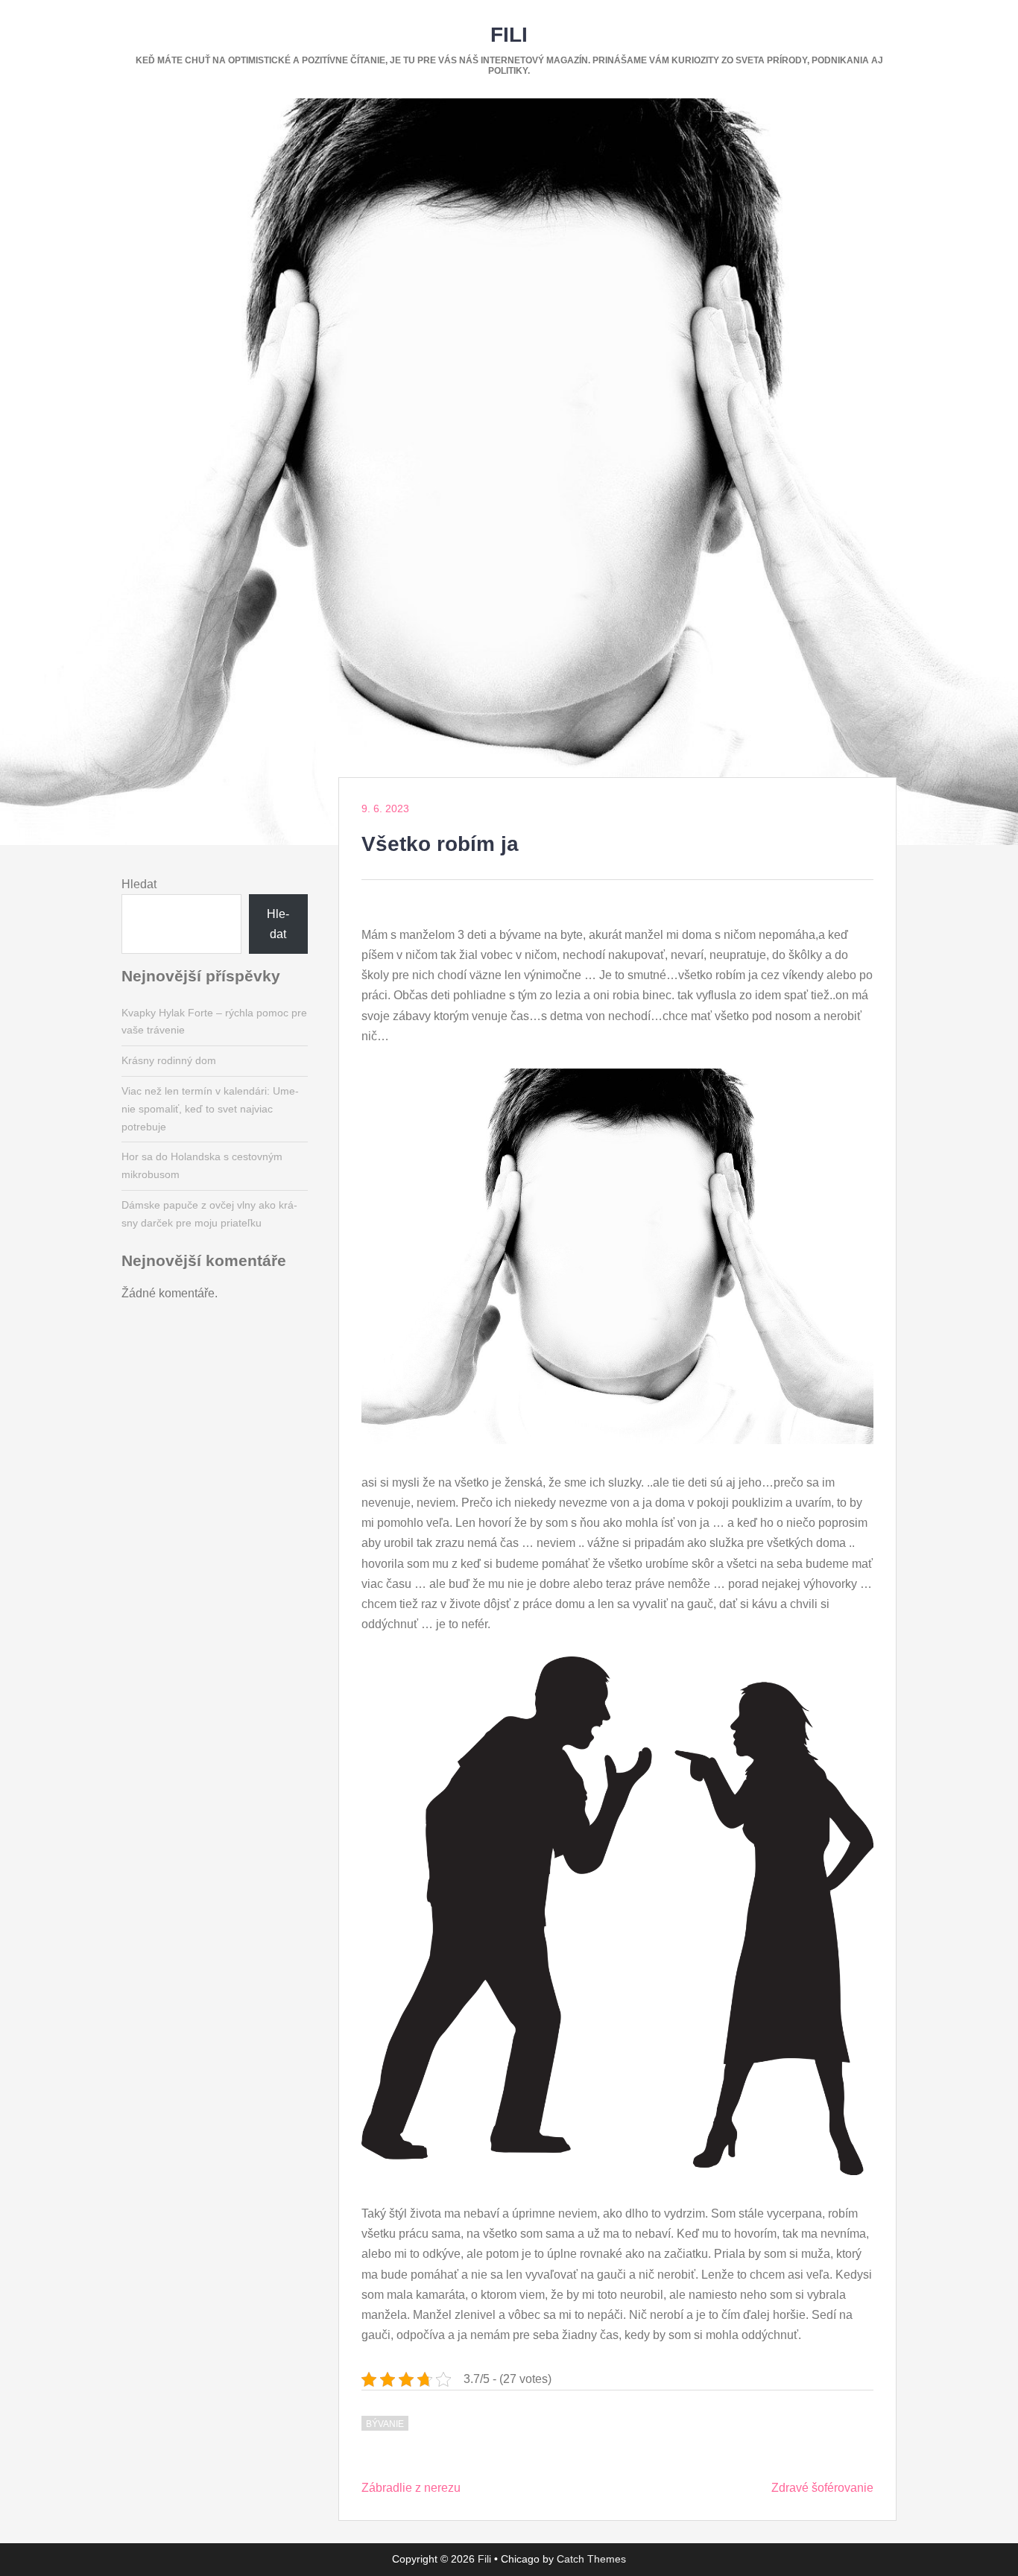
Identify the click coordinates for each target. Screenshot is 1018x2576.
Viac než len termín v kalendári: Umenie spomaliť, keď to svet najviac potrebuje (210, 1109)
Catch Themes (591, 2559)
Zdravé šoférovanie (822, 2488)
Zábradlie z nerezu (411, 2488)
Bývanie (385, 2424)
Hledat (139, 884)
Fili (509, 35)
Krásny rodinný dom (169, 1060)
